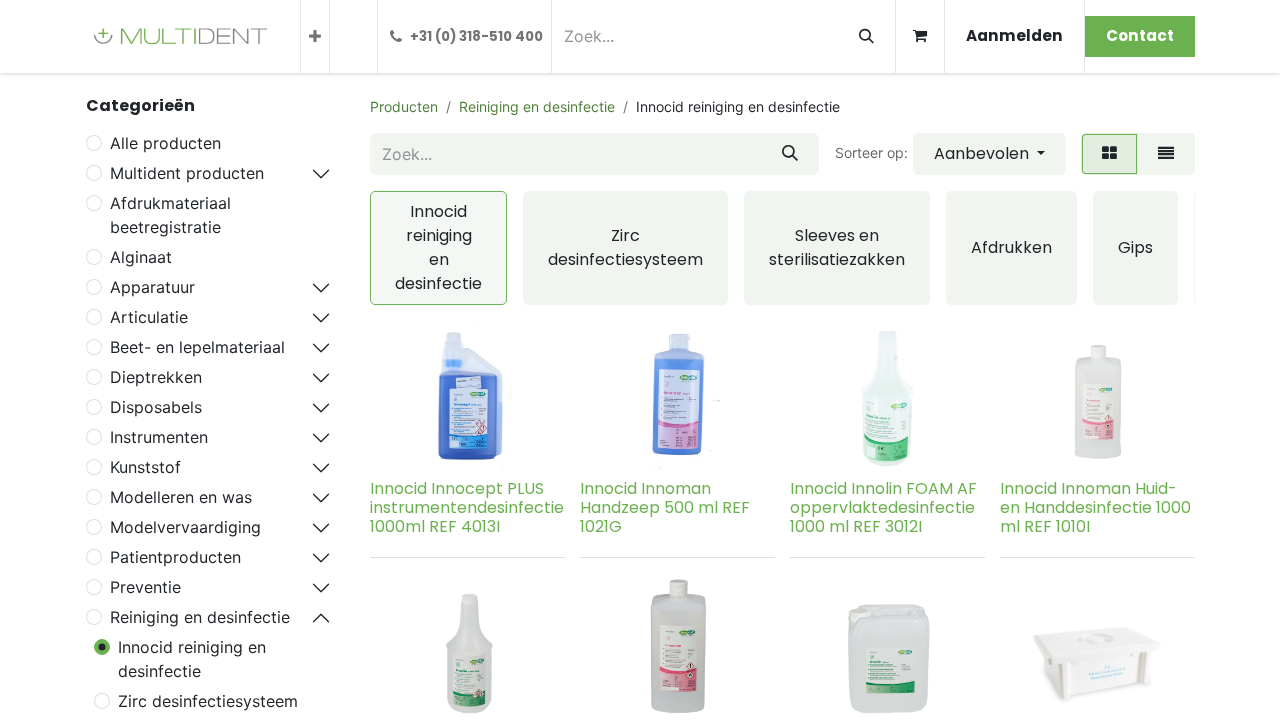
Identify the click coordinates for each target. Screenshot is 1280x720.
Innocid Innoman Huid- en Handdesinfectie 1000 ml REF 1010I (1095, 507)
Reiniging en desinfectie (200, 617)
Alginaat (141, 257)
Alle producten (165, 143)
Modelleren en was (181, 497)
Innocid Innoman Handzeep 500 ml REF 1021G (665, 507)
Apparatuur (152, 287)
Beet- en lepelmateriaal (197, 347)
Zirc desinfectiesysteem (208, 701)
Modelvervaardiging (185, 527)
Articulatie (149, 317)
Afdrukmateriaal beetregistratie (170, 215)
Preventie (145, 587)
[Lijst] (1166, 154)
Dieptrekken (156, 377)
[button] (989, 154)
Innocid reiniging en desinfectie (192, 659)
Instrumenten (159, 437)
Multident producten (187, 173)
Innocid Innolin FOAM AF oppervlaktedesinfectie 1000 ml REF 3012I (883, 507)
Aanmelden (1014, 35)
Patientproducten (175, 557)
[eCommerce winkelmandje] (920, 36)
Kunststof (145, 467)
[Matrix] (1109, 154)
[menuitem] (315, 36)
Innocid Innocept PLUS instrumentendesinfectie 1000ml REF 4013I (467, 507)
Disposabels (156, 407)
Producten (404, 106)
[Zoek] (866, 36)
